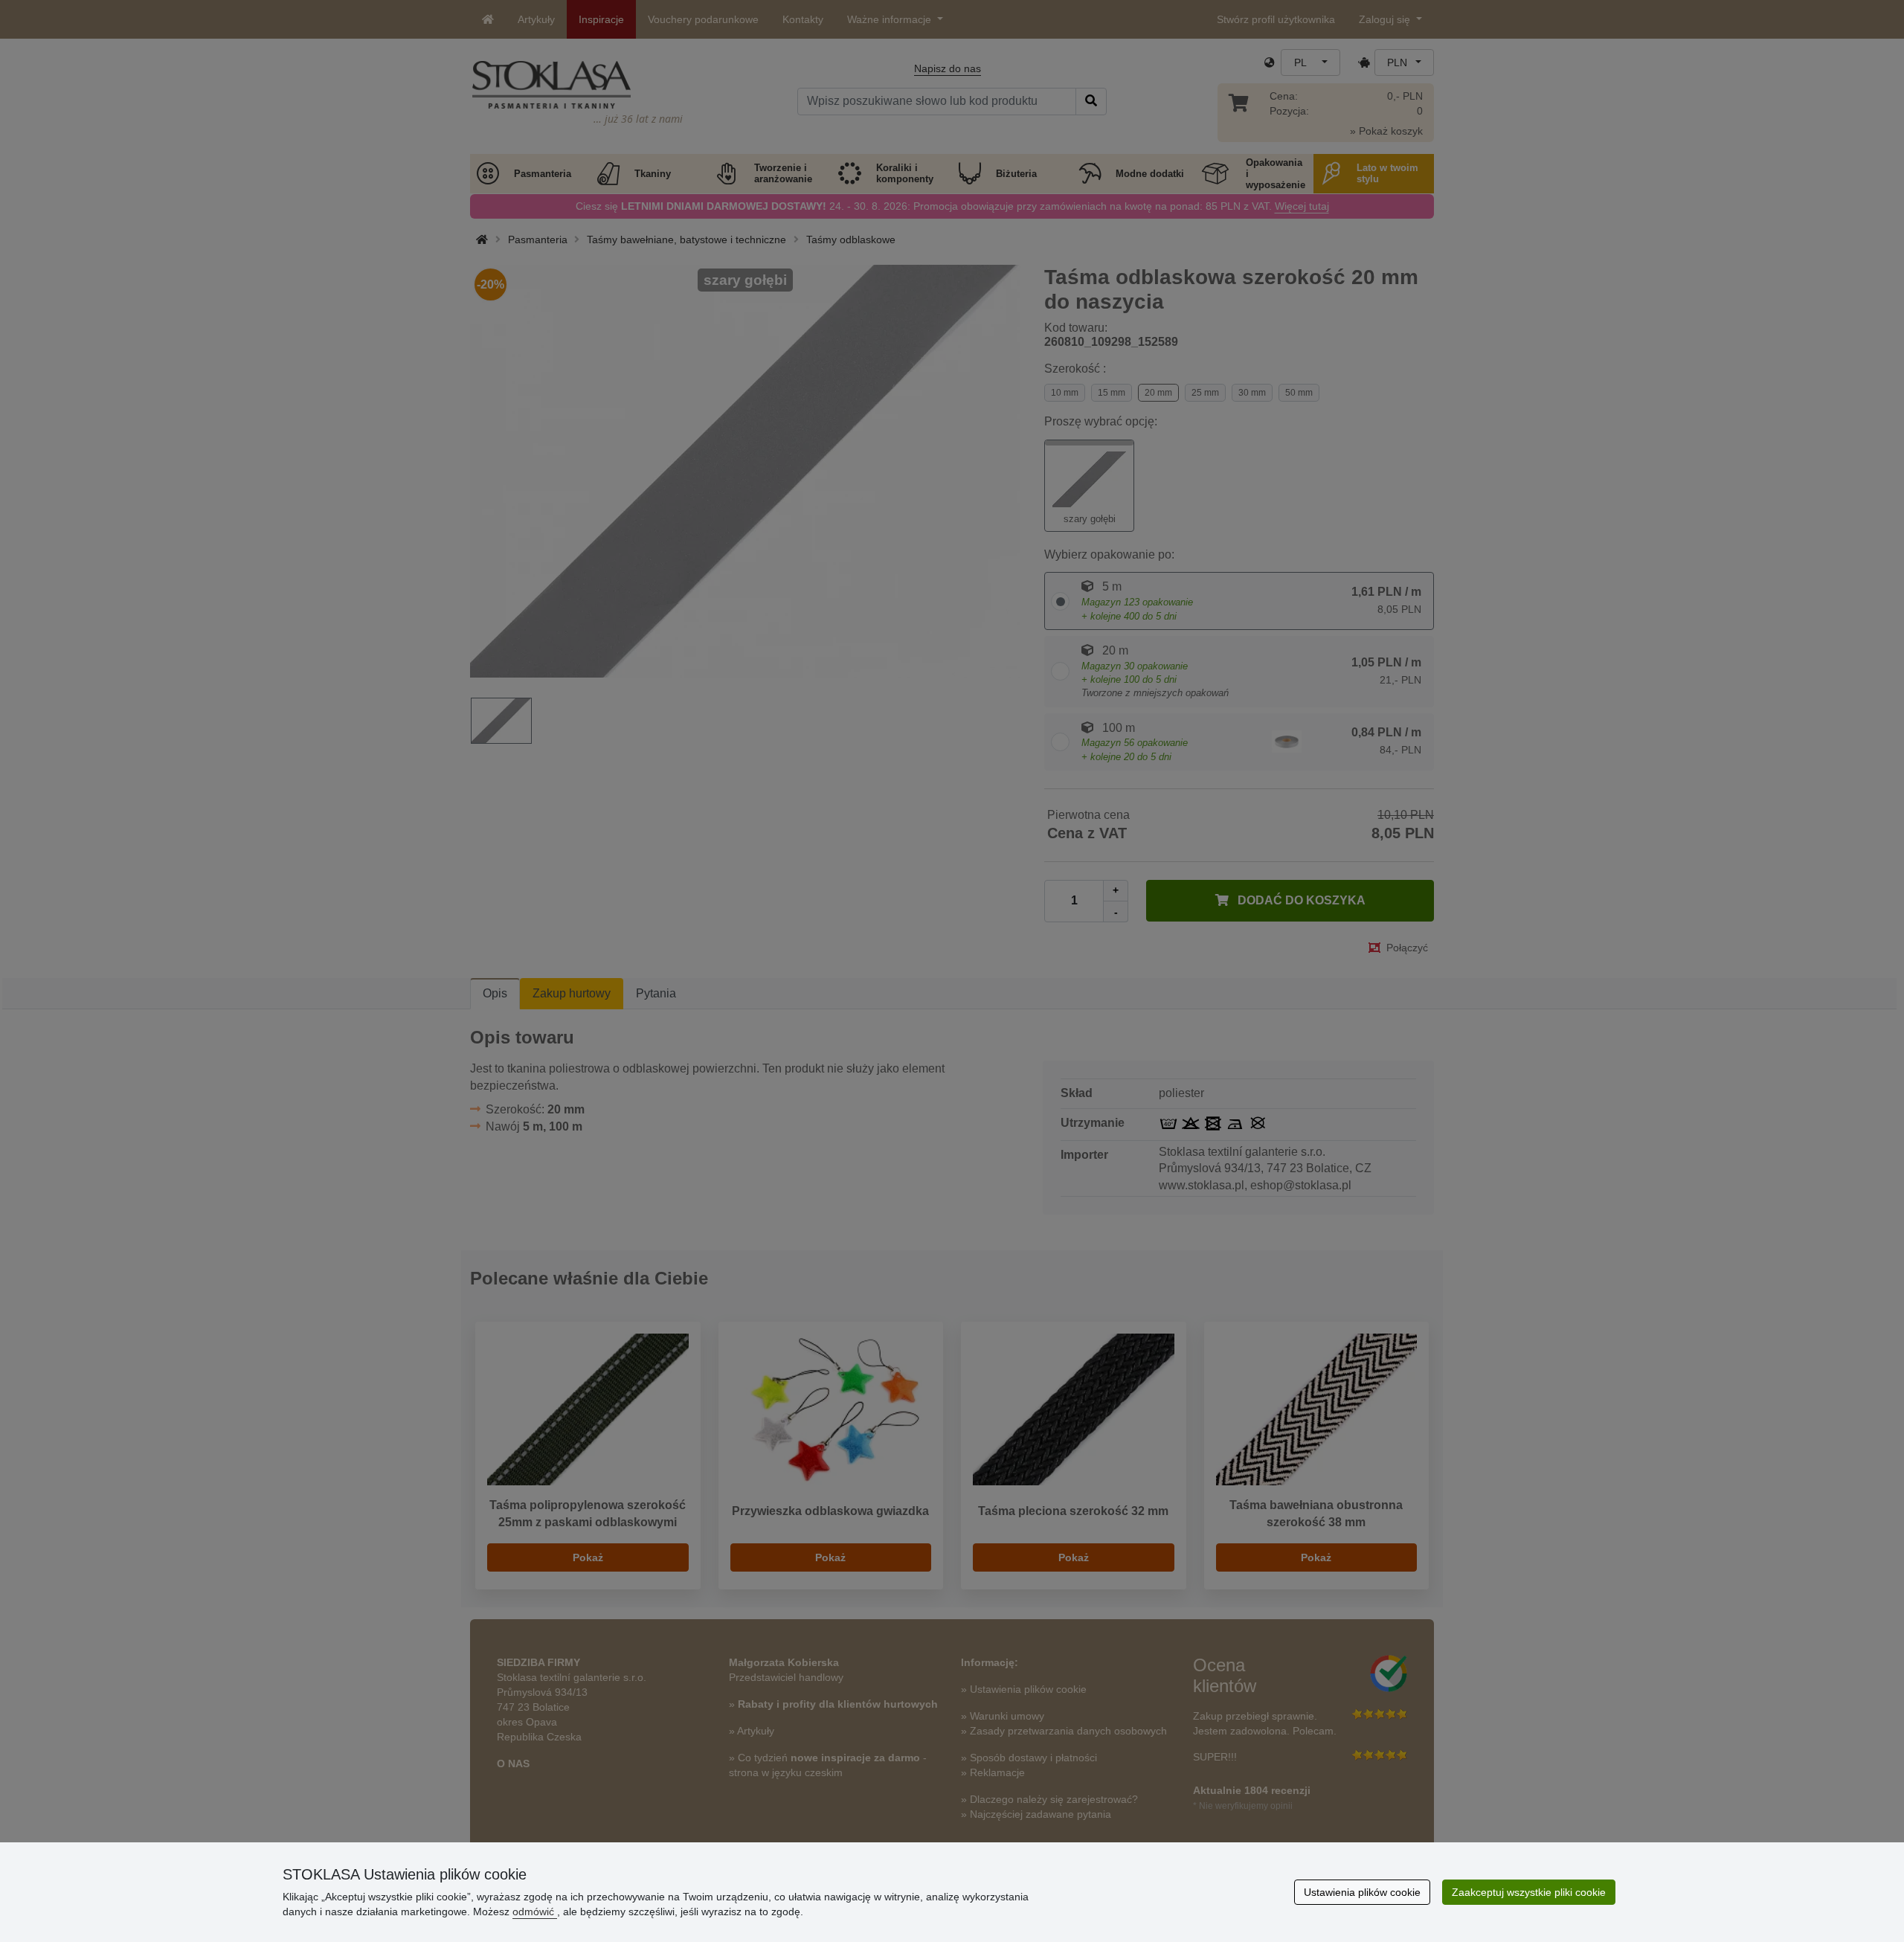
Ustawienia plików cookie (1362, 1892)
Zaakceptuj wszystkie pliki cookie (1529, 1892)
